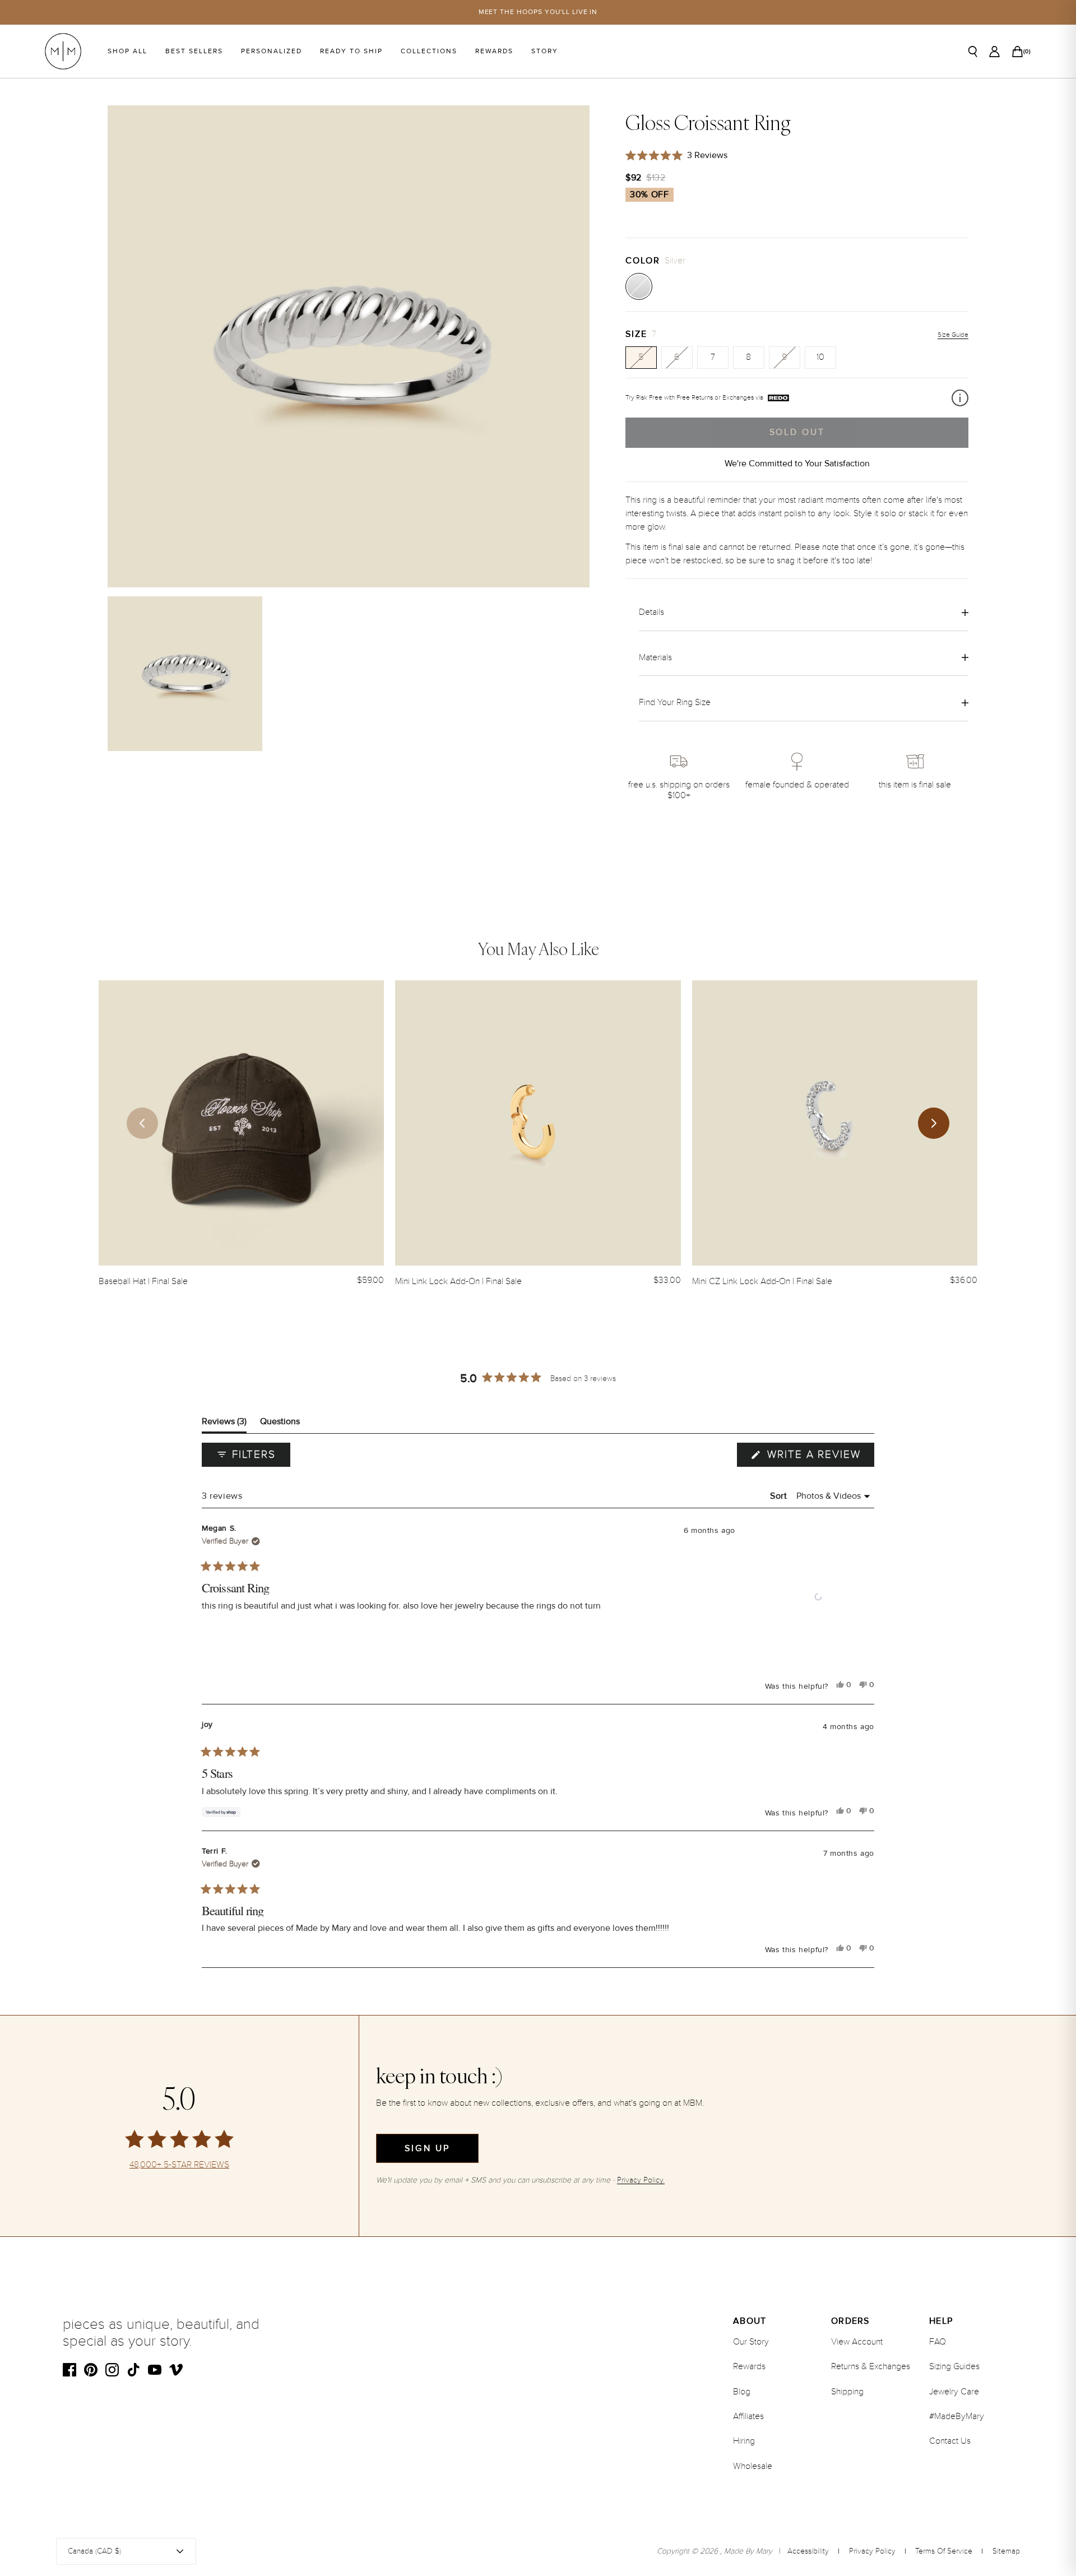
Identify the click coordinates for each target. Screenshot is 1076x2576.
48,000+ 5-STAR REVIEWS (179, 2165)
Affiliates (748, 2416)
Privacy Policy (872, 2551)
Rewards (494, 51)
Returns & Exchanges (871, 2366)
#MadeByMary (957, 2416)
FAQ (938, 2342)
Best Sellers (194, 51)
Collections (429, 51)
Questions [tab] (280, 1424)
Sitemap (1006, 2551)
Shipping (847, 2392)
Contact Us (950, 2441)
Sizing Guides (954, 2366)
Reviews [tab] (224, 1424)
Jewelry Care (954, 2392)
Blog (742, 2392)
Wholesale (753, 2466)
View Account (857, 2342)
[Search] (973, 52)
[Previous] (142, 1123)
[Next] (934, 1123)
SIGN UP (427, 2148)
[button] (818, 1597)
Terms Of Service (944, 2551)
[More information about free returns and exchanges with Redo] (960, 398)
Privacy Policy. (641, 2180)
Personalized (272, 51)
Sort (780, 1496)
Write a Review (819, 1457)
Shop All (127, 51)
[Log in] (994, 52)
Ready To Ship (351, 51)
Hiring (744, 2441)
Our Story (751, 2342)
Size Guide (953, 335)
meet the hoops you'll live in (538, 12)
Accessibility (808, 2551)
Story (545, 51)
